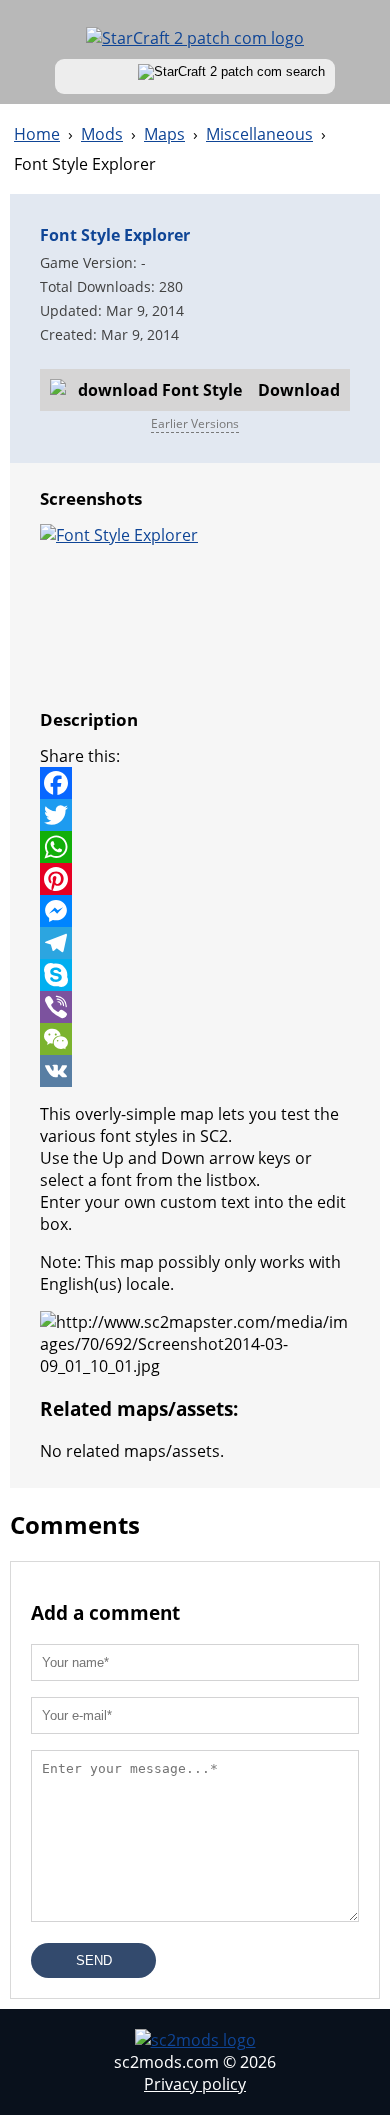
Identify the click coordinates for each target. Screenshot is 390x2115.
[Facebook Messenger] (195, 911)
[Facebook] (195, 783)
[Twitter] (195, 815)
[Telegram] (195, 943)
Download (299, 390)
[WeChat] (195, 1039)
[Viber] (195, 1007)
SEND (94, 1960)
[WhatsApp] (195, 847)
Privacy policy (195, 2084)
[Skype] (195, 975)
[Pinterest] (195, 879)
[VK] (195, 1071)
